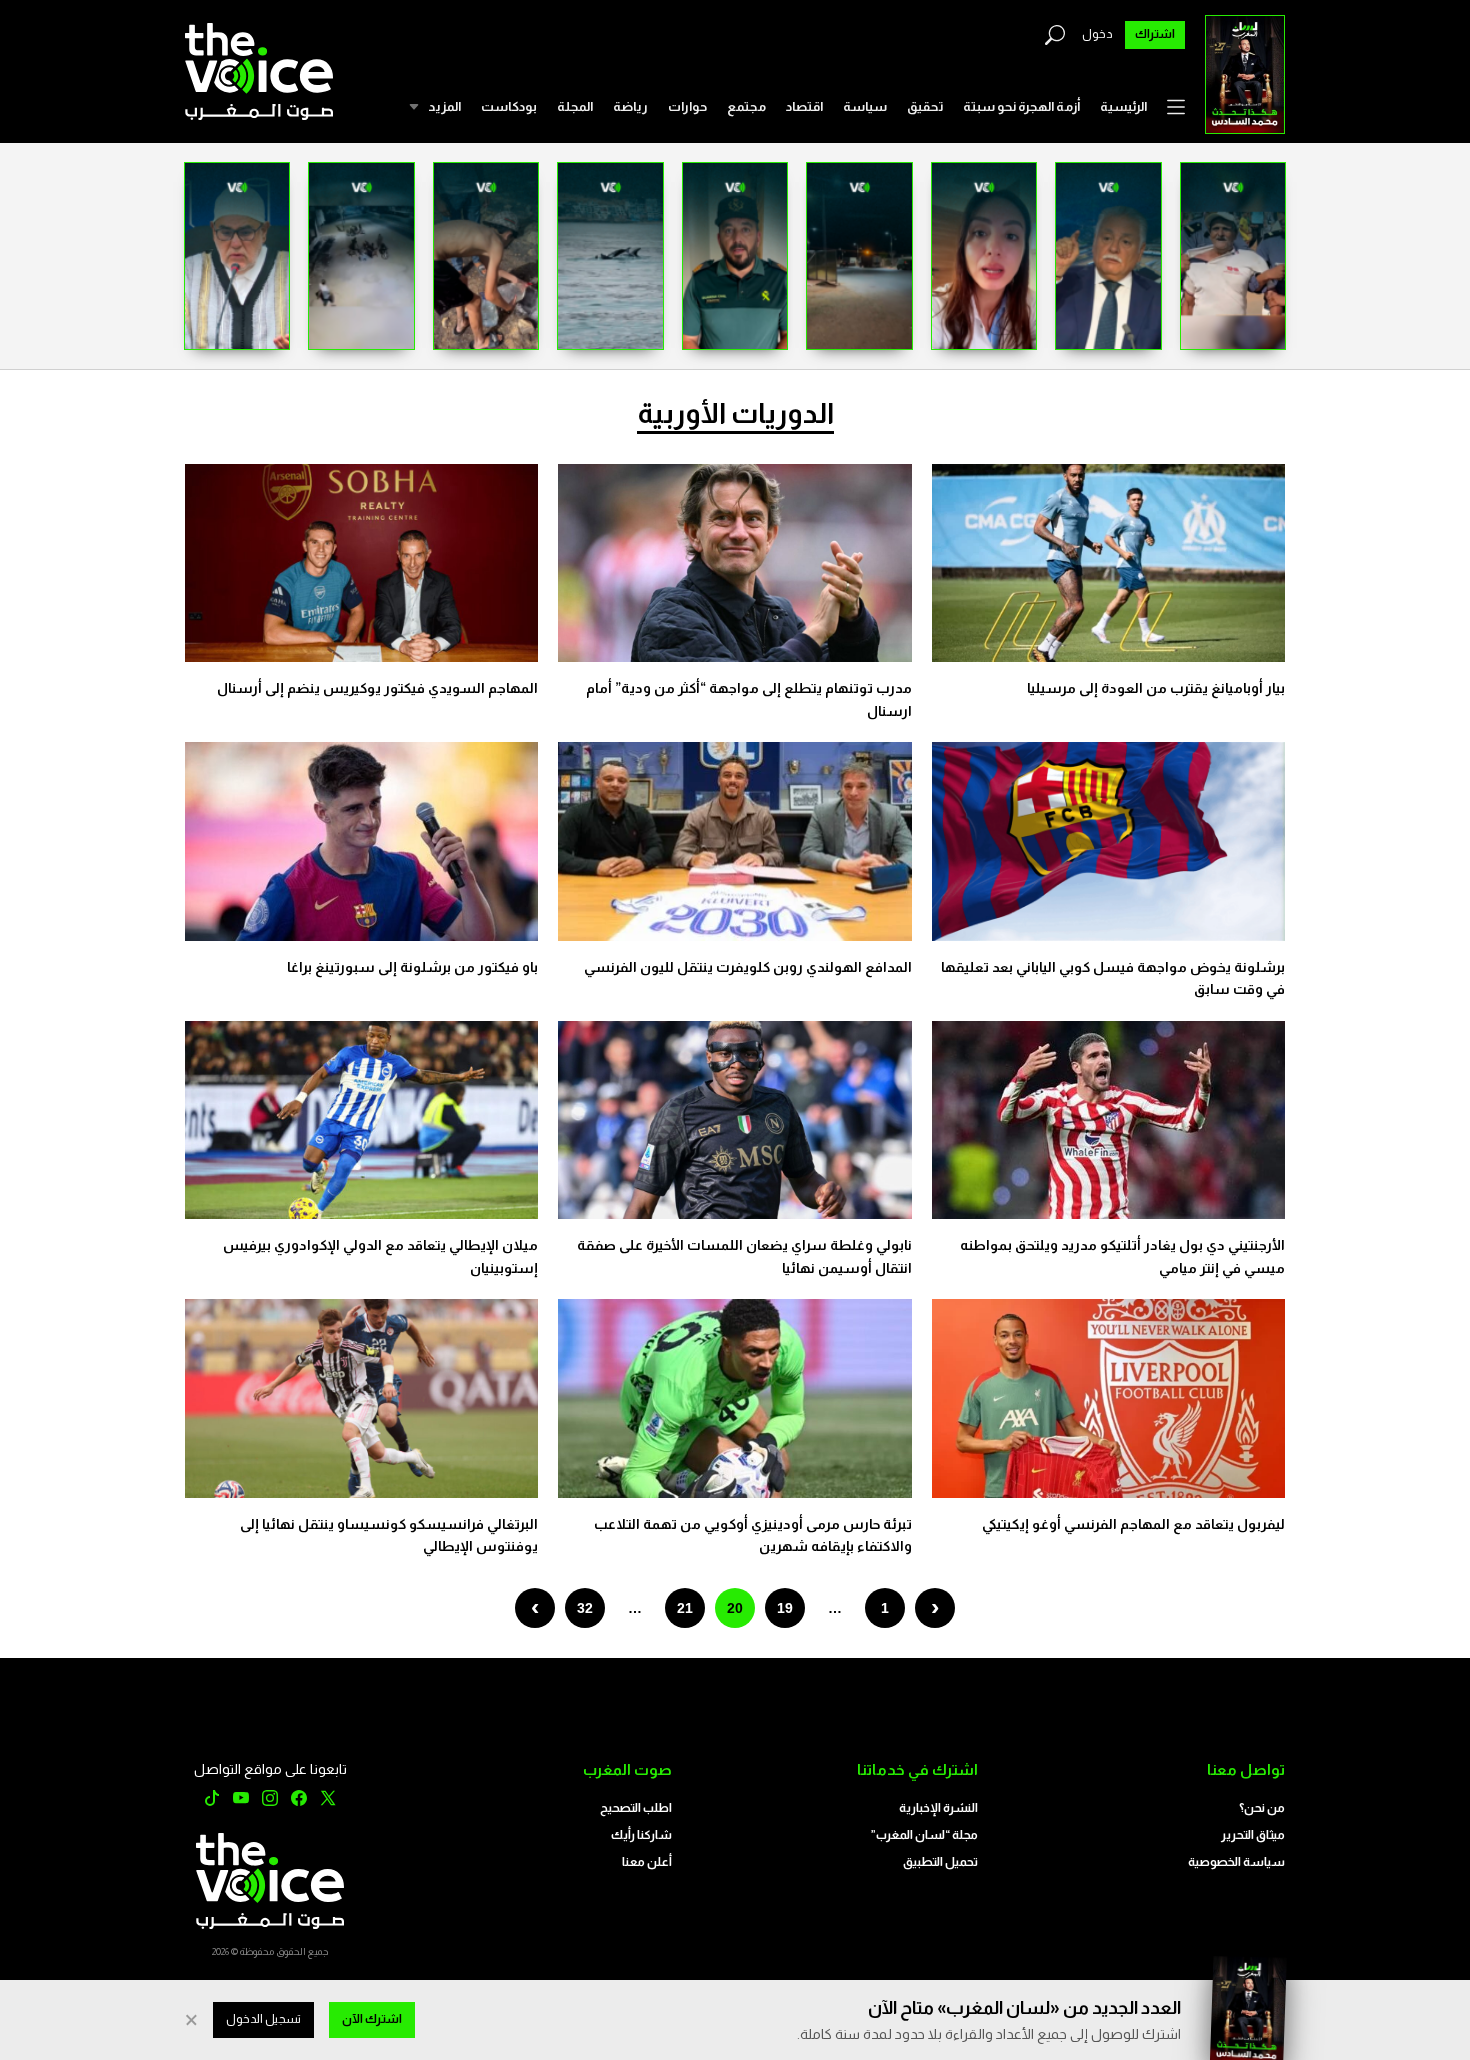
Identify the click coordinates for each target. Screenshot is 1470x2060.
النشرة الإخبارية (938, 1808)
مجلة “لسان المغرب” (924, 1835)
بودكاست (509, 106)
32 (585, 1608)
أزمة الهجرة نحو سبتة (1021, 106)
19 (785, 1608)
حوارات (687, 106)
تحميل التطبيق (940, 1862)
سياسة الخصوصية (1236, 1862)
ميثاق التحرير (1253, 1835)
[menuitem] (1123, 107)
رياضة (630, 106)
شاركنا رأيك (641, 1835)
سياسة (865, 106)
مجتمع (746, 106)
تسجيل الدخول (263, 2019)
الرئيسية (1123, 106)
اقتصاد (804, 106)
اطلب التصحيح (636, 1808)
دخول (1097, 34)
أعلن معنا (647, 1862)
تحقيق (925, 106)
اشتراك (1155, 34)
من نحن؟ (1262, 1808)
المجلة (575, 106)
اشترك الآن (372, 2019)
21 (685, 1608)
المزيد (444, 106)
